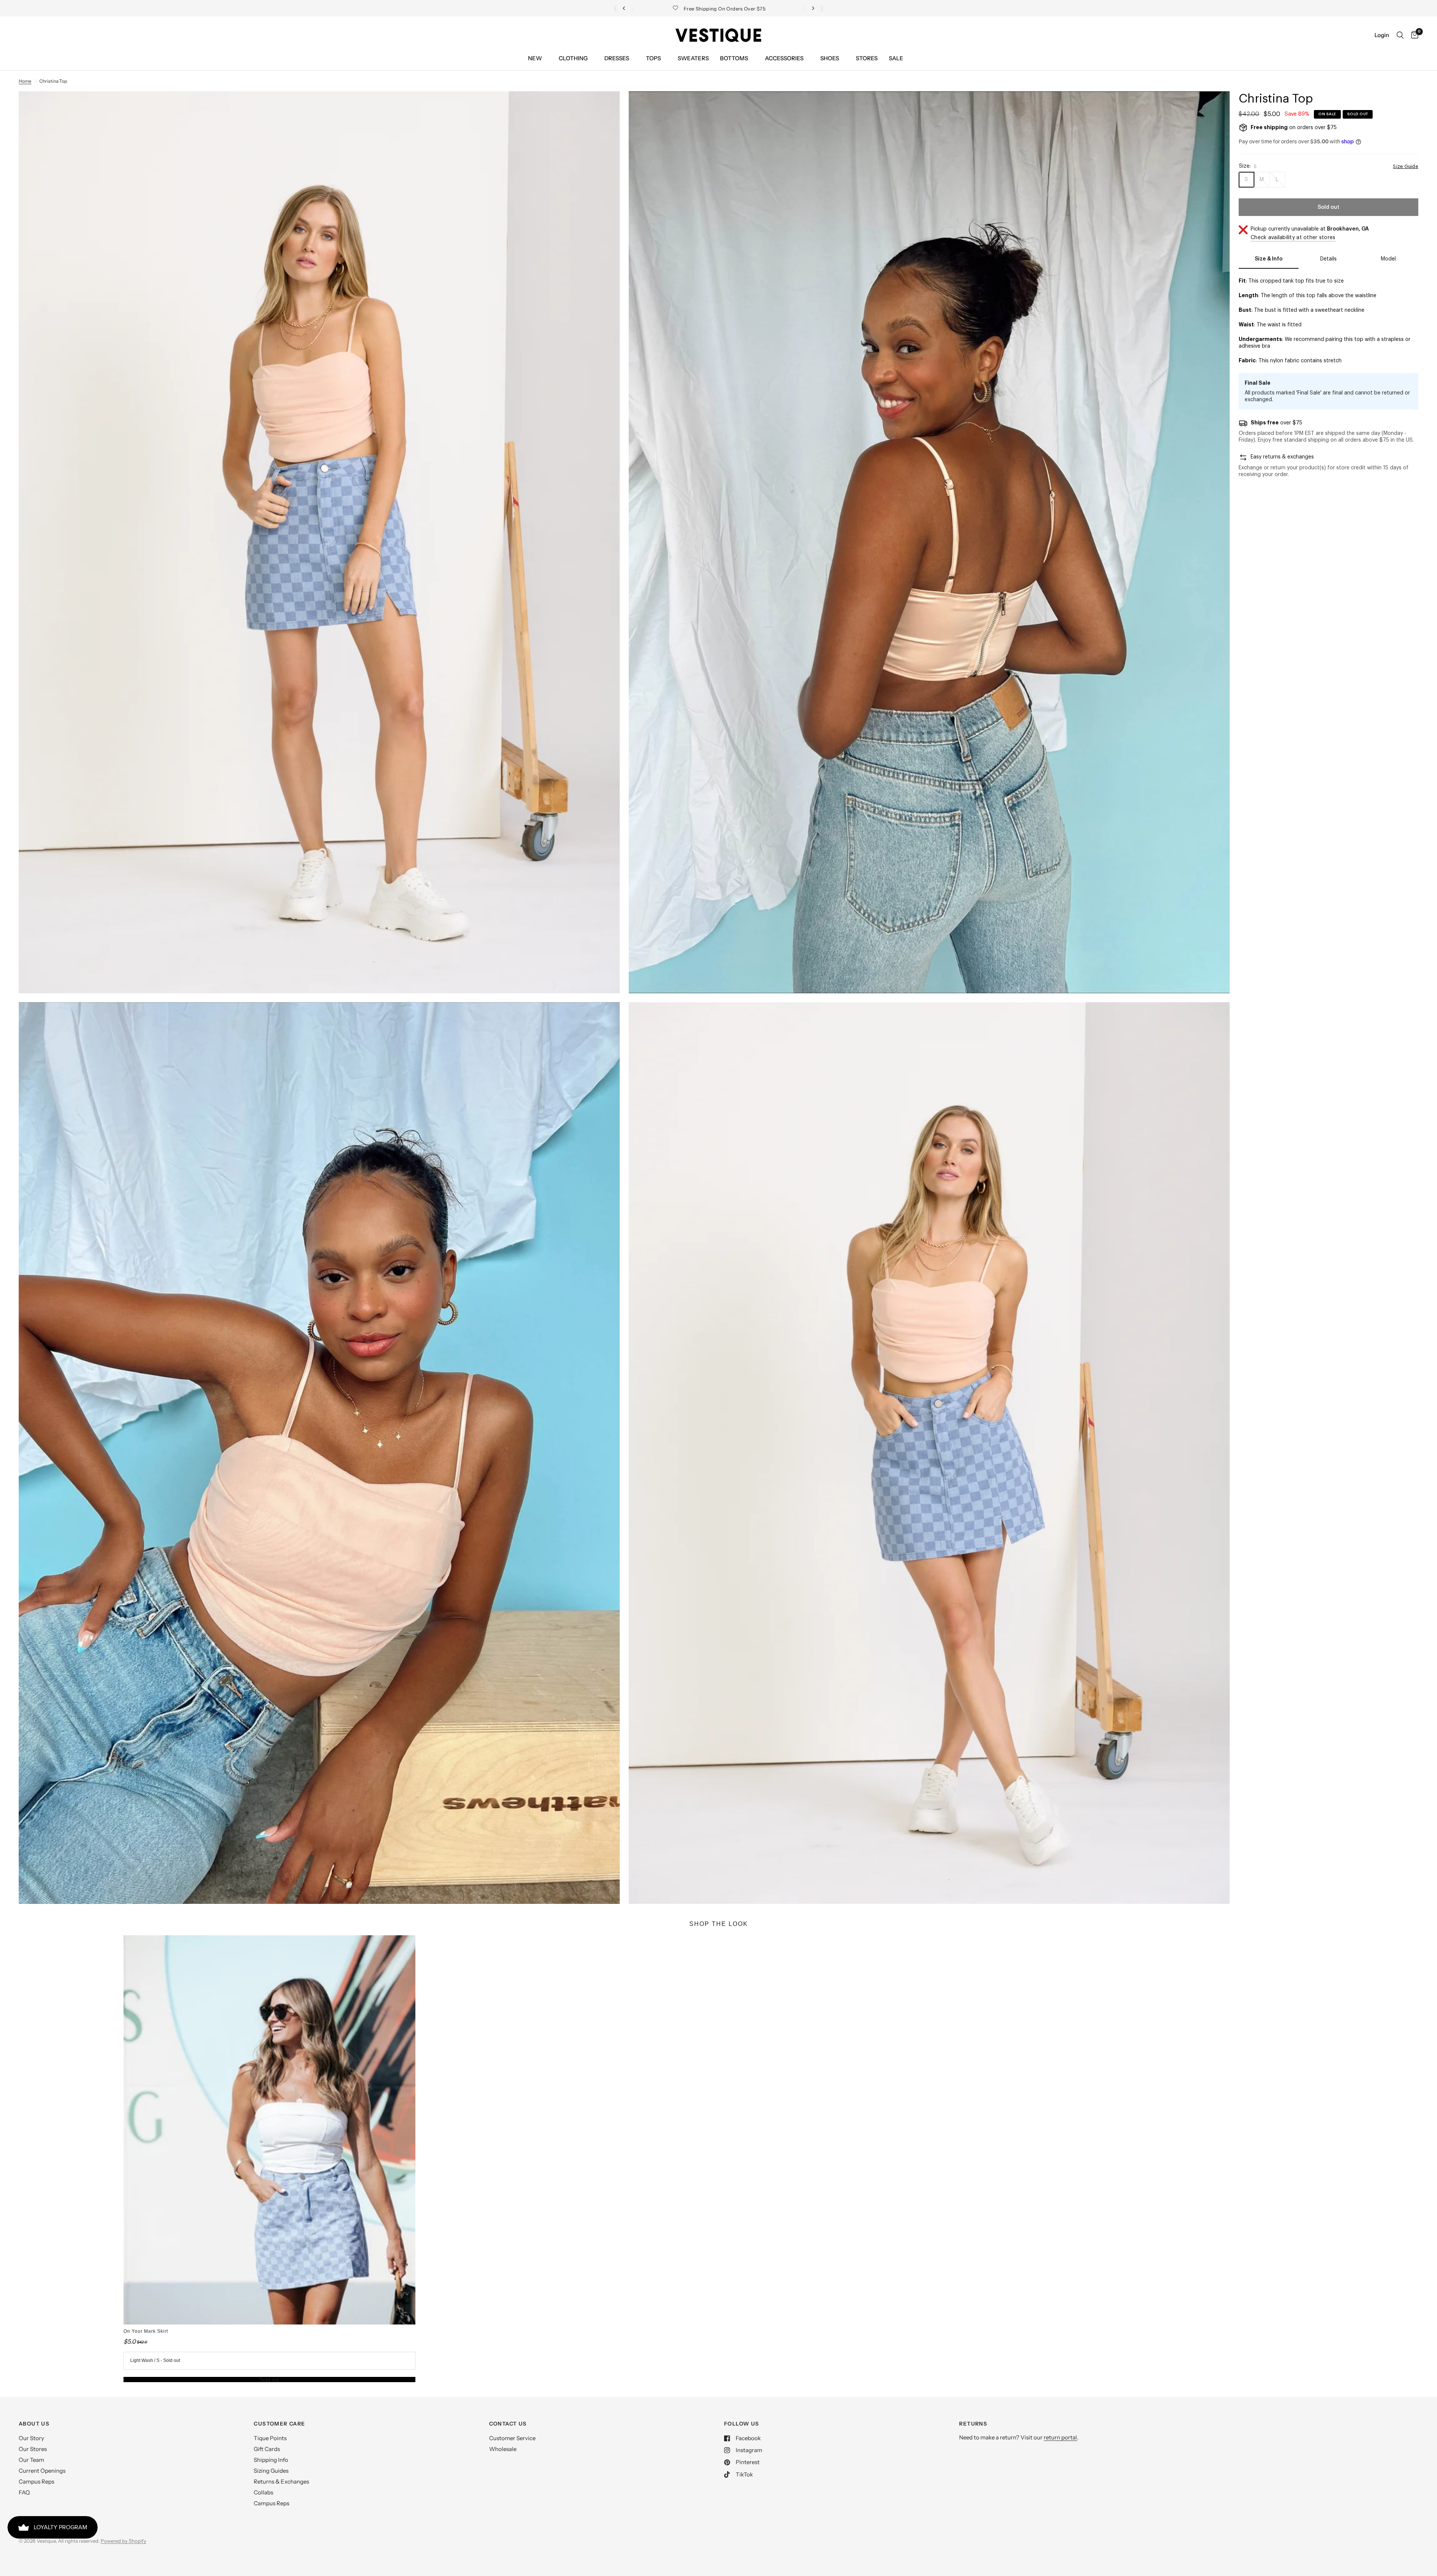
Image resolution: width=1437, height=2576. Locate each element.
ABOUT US (34, 2424)
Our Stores (33, 2449)
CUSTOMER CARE (279, 2424)
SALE (896, 58)
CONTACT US (508, 2424)
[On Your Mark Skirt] (269, 2130)
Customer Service (512, 2438)
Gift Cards (267, 2449)
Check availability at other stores (1293, 238)
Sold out (269, 2380)
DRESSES (617, 58)
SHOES (830, 58)
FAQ (24, 2492)
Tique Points (270, 2438)
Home (25, 81)
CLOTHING (573, 58)
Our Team (31, 2460)
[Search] (1400, 35)
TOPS (653, 58)
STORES (867, 58)
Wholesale (503, 2449)
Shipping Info (271, 2460)
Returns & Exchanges (281, 2482)
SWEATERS (693, 58)
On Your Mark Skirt (146, 2331)
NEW (535, 58)
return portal (1060, 2437)
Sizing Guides (271, 2471)
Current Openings (42, 2471)
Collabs (263, 2492)
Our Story (31, 2438)
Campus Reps (36, 2482)
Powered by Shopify (123, 2541)
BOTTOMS (734, 58)
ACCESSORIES (784, 58)
